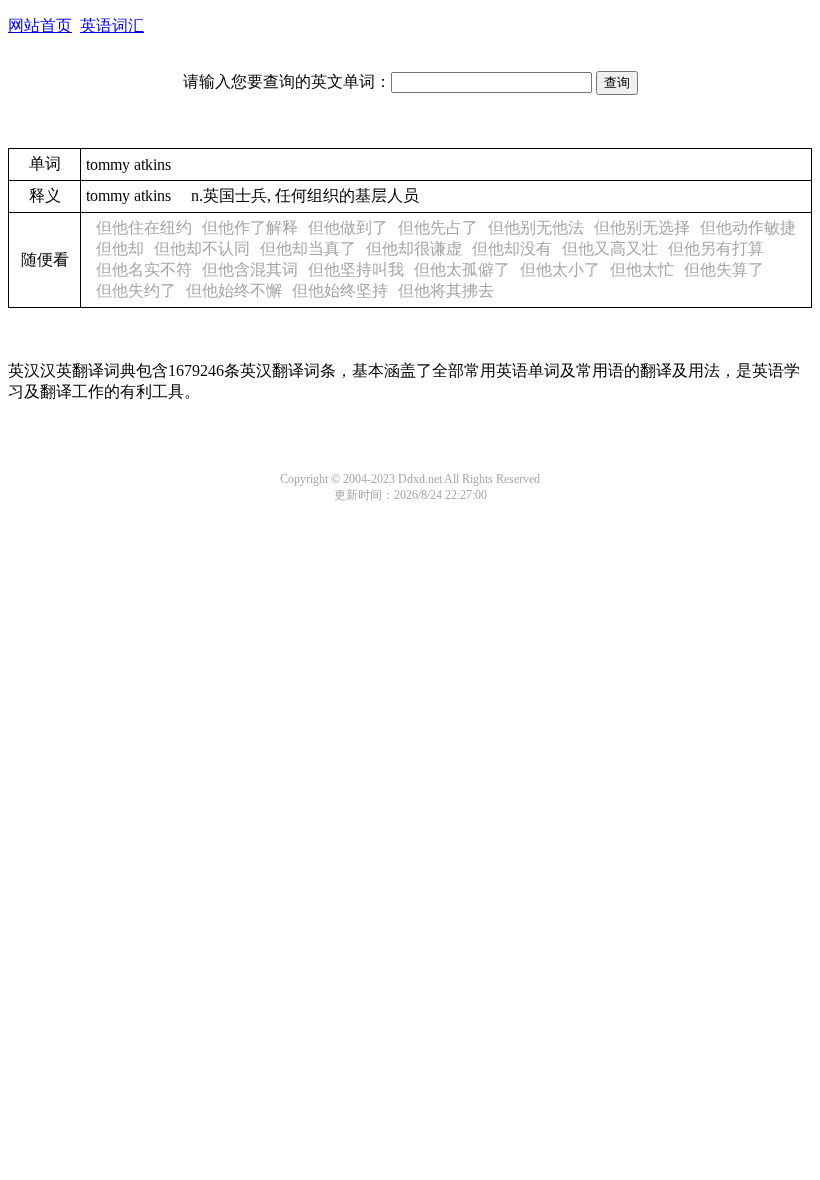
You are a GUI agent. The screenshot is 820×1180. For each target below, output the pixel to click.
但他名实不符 (144, 269)
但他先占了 (438, 227)
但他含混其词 (250, 269)
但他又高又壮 (610, 248)
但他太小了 (560, 269)
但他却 (120, 248)
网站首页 (40, 25)
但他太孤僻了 (462, 269)
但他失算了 (724, 269)
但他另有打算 (716, 248)
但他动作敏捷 (748, 227)
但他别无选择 (642, 227)
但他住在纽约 (144, 227)
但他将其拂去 (446, 290)
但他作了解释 (250, 227)
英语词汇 (112, 25)
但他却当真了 (308, 248)
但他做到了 (348, 227)
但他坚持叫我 (356, 269)
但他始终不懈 (234, 290)
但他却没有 (512, 248)
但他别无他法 (536, 227)
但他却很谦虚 (414, 248)
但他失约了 (136, 290)
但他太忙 (642, 269)
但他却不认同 (202, 248)
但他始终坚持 (340, 290)
